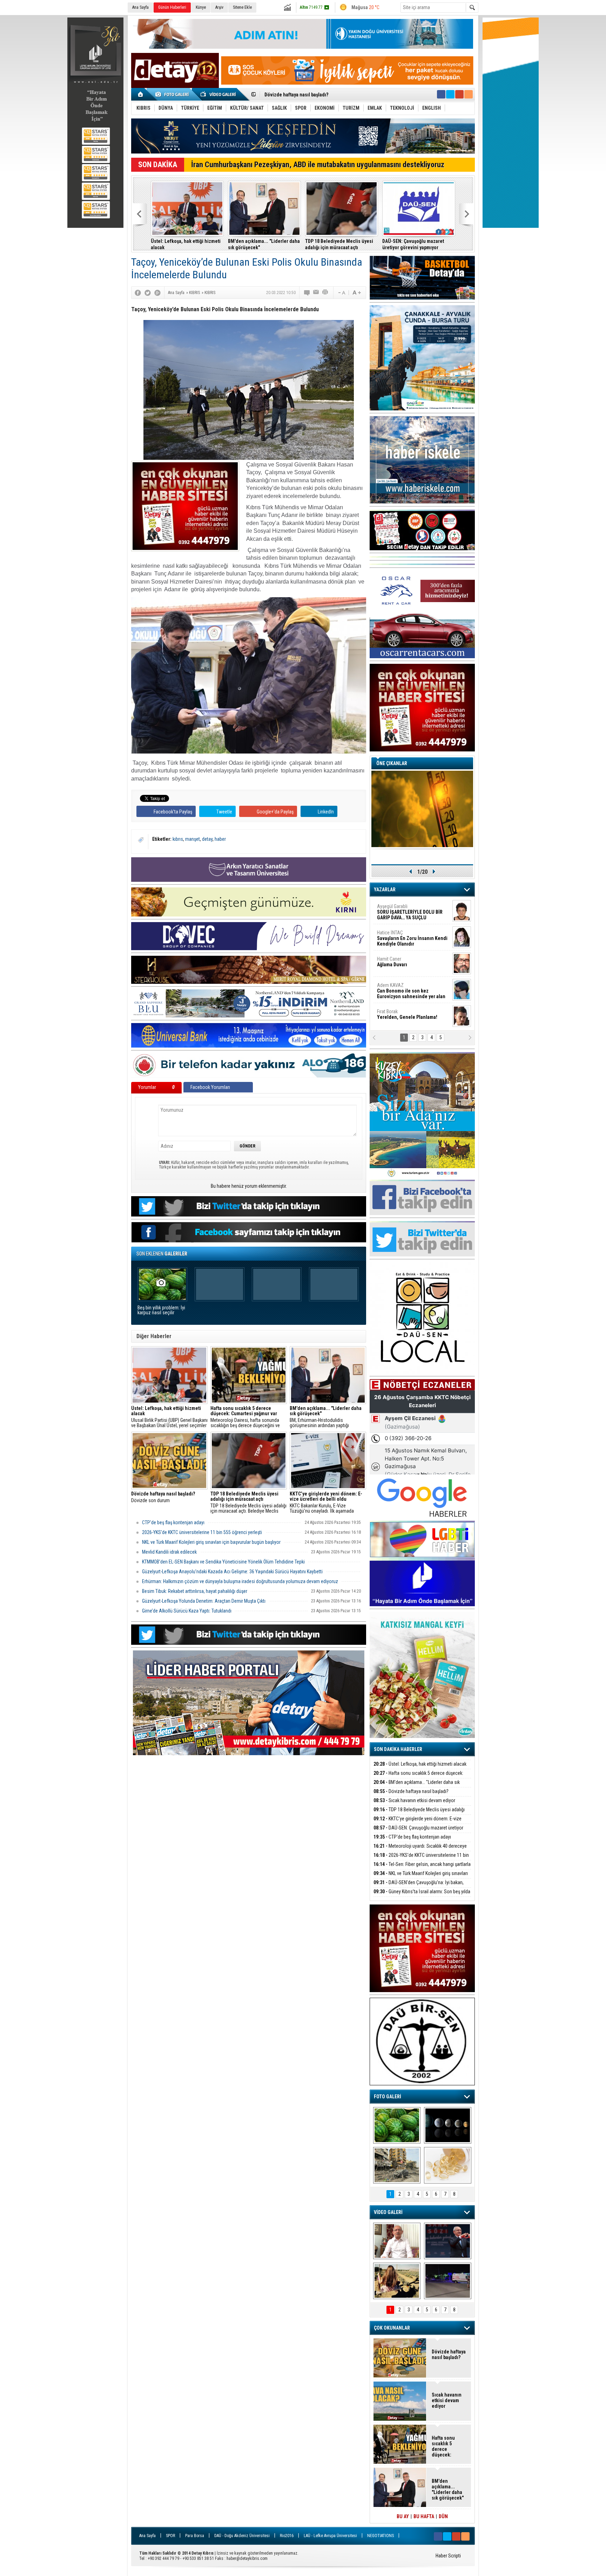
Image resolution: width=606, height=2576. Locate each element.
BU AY (403, 2516)
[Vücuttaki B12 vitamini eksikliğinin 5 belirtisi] (448, 2165)
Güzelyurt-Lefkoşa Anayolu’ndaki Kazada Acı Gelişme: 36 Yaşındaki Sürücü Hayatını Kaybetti (232, 1572)
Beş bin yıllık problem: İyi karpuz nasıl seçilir (161, 1310)
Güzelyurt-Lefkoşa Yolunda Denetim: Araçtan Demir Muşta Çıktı (204, 1601)
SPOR (170, 2536)
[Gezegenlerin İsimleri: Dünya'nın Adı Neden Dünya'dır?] (448, 2125)
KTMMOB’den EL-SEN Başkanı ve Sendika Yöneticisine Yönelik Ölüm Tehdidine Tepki (223, 1562)
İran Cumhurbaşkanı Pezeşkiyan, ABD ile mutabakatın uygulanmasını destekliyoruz (318, 165)
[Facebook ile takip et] (441, 94)
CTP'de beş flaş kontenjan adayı (173, 1522)
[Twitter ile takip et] (450, 94)
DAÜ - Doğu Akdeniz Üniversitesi (242, 2536)
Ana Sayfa (140, 7)
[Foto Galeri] (173, 94)
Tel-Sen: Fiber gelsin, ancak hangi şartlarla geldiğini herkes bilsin (184, 244)
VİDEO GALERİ (388, 2212)
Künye (201, 7)
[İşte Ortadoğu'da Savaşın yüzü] (397, 2165)
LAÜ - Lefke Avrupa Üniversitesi (330, 2536)
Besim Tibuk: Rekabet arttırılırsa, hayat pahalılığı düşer (195, 1591)
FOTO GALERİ (388, 2097)
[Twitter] (148, 293)
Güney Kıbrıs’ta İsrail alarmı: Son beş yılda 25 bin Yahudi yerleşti (340, 244)
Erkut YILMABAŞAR (409, 912)
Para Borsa (195, 2536)
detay (207, 839)
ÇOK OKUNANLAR (392, 2328)
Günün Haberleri (172, 7)
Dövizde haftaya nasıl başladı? (411, 1791)
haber (220, 839)
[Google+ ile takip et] (459, 94)
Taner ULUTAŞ (408, 1017)
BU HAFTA (424, 2516)
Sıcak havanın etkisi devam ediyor (414, 1800)
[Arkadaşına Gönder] (316, 293)
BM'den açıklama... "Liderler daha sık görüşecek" (417, 1786)
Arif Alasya (403, 935)
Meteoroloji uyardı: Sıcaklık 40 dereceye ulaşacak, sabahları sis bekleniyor (420, 1850)
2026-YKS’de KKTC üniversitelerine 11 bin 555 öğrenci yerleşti (202, 1532)
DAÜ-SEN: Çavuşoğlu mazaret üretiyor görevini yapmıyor (418, 1832)
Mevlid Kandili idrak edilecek (169, 1552)
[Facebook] (138, 293)
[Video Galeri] (219, 94)
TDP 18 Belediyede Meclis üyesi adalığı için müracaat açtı (419, 1814)
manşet (193, 839)
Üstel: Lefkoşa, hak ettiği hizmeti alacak (420, 1764)
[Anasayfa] (141, 94)
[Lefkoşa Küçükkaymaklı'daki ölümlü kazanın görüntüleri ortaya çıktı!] (448, 2281)
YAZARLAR (385, 890)
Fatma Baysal (412, 962)
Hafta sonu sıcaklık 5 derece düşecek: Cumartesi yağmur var (418, 1777)
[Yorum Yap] (307, 293)
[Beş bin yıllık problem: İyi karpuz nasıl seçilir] (397, 2125)
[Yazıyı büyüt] (357, 293)
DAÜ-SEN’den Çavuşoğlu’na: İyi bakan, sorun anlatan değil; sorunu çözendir (419, 1886)
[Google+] (157, 293)
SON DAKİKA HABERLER (398, 1749)
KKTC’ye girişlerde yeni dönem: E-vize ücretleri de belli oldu (329, 95)
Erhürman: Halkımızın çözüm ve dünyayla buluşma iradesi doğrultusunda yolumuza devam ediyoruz (240, 1581)
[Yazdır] (325, 293)
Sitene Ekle (242, 7)
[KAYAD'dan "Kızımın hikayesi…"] (397, 2281)
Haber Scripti (448, 2556)
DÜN (443, 2516)
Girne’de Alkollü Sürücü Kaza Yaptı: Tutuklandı (187, 1611)
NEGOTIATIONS (381, 2536)
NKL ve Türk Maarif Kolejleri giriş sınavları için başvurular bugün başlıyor (263, 244)
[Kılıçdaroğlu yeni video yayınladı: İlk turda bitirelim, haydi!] (448, 2241)
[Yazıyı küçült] (341, 293)
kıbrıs (178, 839)
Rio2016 (287, 2536)
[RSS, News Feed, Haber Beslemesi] (469, 94)
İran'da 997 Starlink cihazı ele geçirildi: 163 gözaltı (413, 244)
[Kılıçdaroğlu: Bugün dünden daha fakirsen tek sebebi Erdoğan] (397, 2241)
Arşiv (219, 7)
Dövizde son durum (163, 1497)
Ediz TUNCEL (394, 988)
